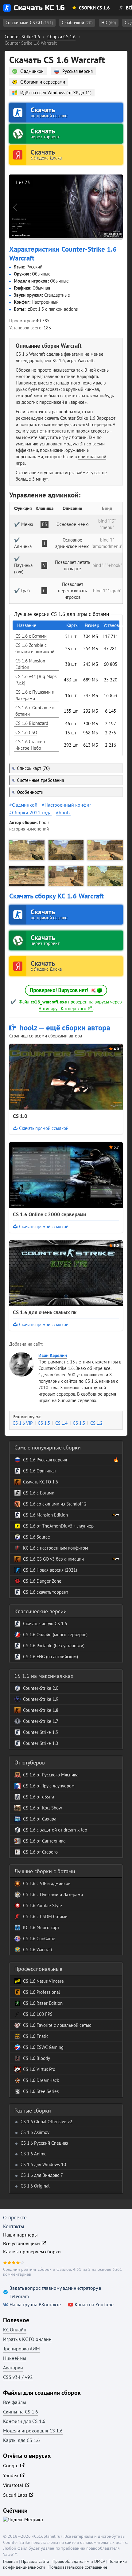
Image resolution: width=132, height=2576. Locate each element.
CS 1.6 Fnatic (36, 2036)
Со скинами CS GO (29, 22)
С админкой (25, 805)
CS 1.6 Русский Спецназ (44, 2143)
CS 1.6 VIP (23, 1423)
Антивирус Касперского (62, 1009)
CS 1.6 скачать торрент (46, 1592)
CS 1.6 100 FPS (38, 2014)
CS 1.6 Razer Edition (43, 2003)
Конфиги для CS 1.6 (24, 2421)
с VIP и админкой (53, 1883)
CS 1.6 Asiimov (35, 2132)
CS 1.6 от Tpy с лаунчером (49, 1786)
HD (109, 22)
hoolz (65, 812)
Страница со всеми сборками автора (46, 1036)
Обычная (41, 288)
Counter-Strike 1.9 (41, 1699)
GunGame (45, 1939)
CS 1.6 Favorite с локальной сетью (57, 2025)
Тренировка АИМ (21, 2349)
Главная (10, 2561)
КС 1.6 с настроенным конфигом (56, 1548)
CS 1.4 (61, 1423)
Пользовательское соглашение (78, 2567)
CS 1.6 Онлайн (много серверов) (55, 1635)
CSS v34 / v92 (18, 2377)
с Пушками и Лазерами (59, 1894)
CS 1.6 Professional (41, 1992)
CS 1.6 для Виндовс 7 (42, 2175)
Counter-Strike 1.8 (41, 1710)
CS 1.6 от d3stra (39, 1797)
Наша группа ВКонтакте (35, 2304)
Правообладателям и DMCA (79, 2561)
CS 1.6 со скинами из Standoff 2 (55, 1504)
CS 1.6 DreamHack (41, 2080)
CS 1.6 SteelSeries (41, 2091)
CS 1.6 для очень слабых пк (45, 1312)
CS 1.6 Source (37, 1537)
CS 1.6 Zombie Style (43, 1905)
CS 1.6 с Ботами (39, 1493)
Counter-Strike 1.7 (41, 1721)
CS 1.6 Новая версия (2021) (50, 1570)
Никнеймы (15, 2358)
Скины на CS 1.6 (21, 2412)
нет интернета (51, 431)
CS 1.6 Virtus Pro (39, 2069)
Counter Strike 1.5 (41, 1732)
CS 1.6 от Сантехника (44, 1841)
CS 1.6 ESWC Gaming (43, 2047)
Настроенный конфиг (68, 805)
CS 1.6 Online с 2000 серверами (49, 1214)
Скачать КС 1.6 (39, 8)
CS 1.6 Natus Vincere (43, 1981)
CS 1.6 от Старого (40, 1852)
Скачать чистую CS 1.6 (45, 1624)
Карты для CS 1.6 (21, 2440)
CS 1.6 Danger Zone (42, 1581)
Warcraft (44, 1950)
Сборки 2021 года (32, 812)
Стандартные (57, 295)
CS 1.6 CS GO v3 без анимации (53, 1559)
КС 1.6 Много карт (41, 1927)
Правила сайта (35, 2561)
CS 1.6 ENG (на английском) (50, 1657)
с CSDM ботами (51, 1916)
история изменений (29, 829)
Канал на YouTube (94, 2304)
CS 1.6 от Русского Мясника (51, 1775)
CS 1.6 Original (35, 2186)
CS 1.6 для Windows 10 (43, 2164)
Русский (34, 267)
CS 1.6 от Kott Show (43, 1808)
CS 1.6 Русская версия (45, 1460)
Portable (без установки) (60, 1646)
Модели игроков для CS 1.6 (33, 2431)
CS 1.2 (96, 1423)
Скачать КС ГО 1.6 (41, 1482)
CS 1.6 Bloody (37, 2058)
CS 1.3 (79, 1423)
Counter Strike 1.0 (41, 1743)
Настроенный (45, 302)
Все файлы (15, 2402)
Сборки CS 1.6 (94, 8)
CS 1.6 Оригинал (39, 1471)
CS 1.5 (44, 1423)
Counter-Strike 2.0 (41, 1688)
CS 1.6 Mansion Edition (45, 1515)
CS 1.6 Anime (34, 2154)
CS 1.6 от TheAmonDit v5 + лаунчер (58, 1526)
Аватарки (13, 2368)
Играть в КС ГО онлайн (27, 2339)
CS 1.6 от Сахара (40, 1819)
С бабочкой (77, 22)
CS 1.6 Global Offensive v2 (46, 2122)
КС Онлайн (15, 2330)
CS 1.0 (20, 1116)
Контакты (14, 2226)
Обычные (41, 274)
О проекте (15, 2218)
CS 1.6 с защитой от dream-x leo (55, 1830)
